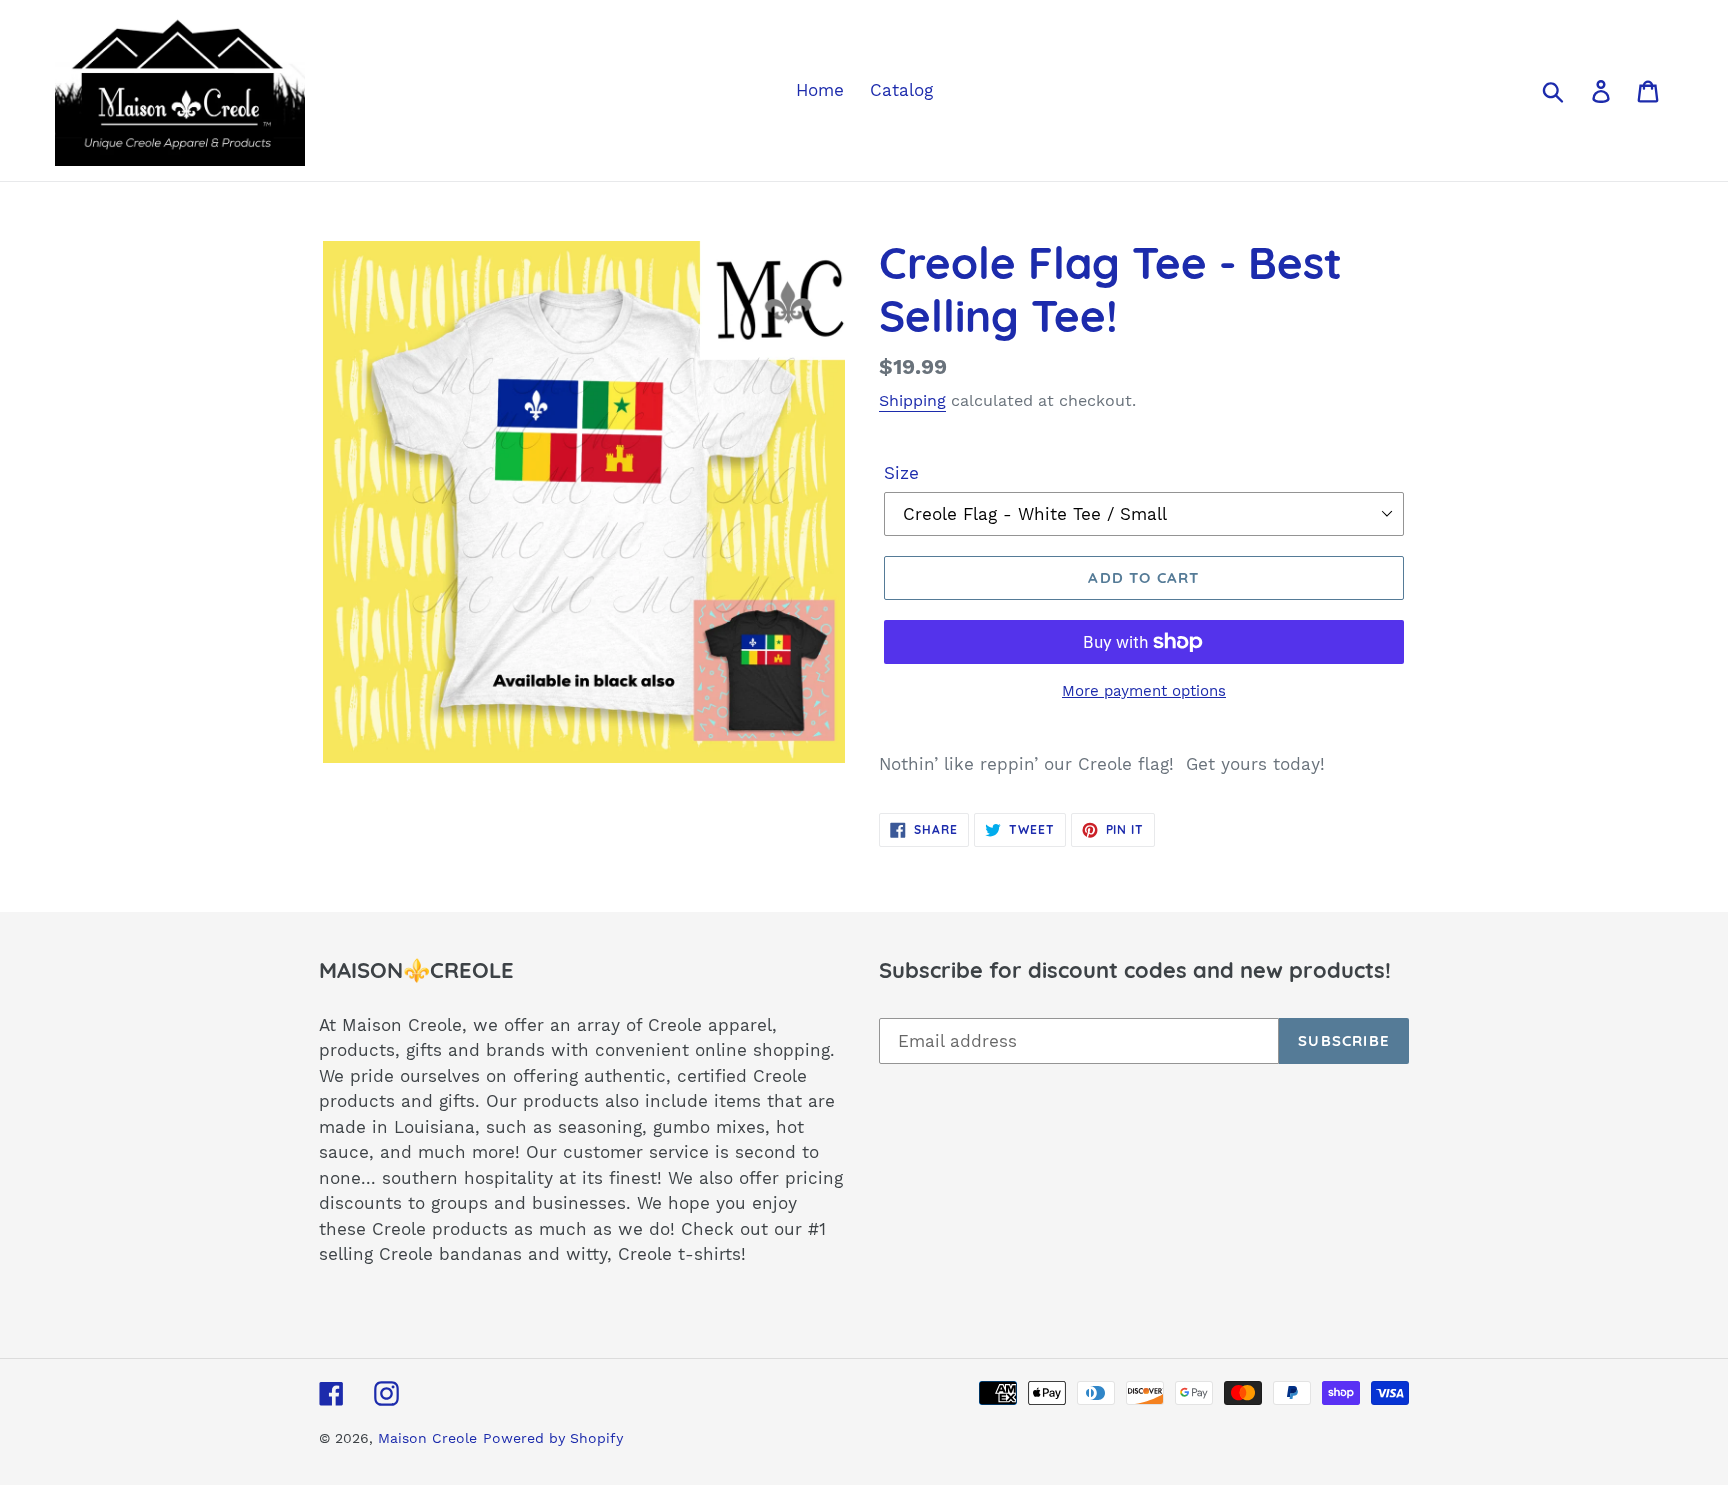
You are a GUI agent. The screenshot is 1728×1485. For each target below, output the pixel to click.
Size (901, 473)
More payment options (1144, 691)
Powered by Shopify (553, 1438)
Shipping (912, 400)
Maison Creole (427, 1438)
